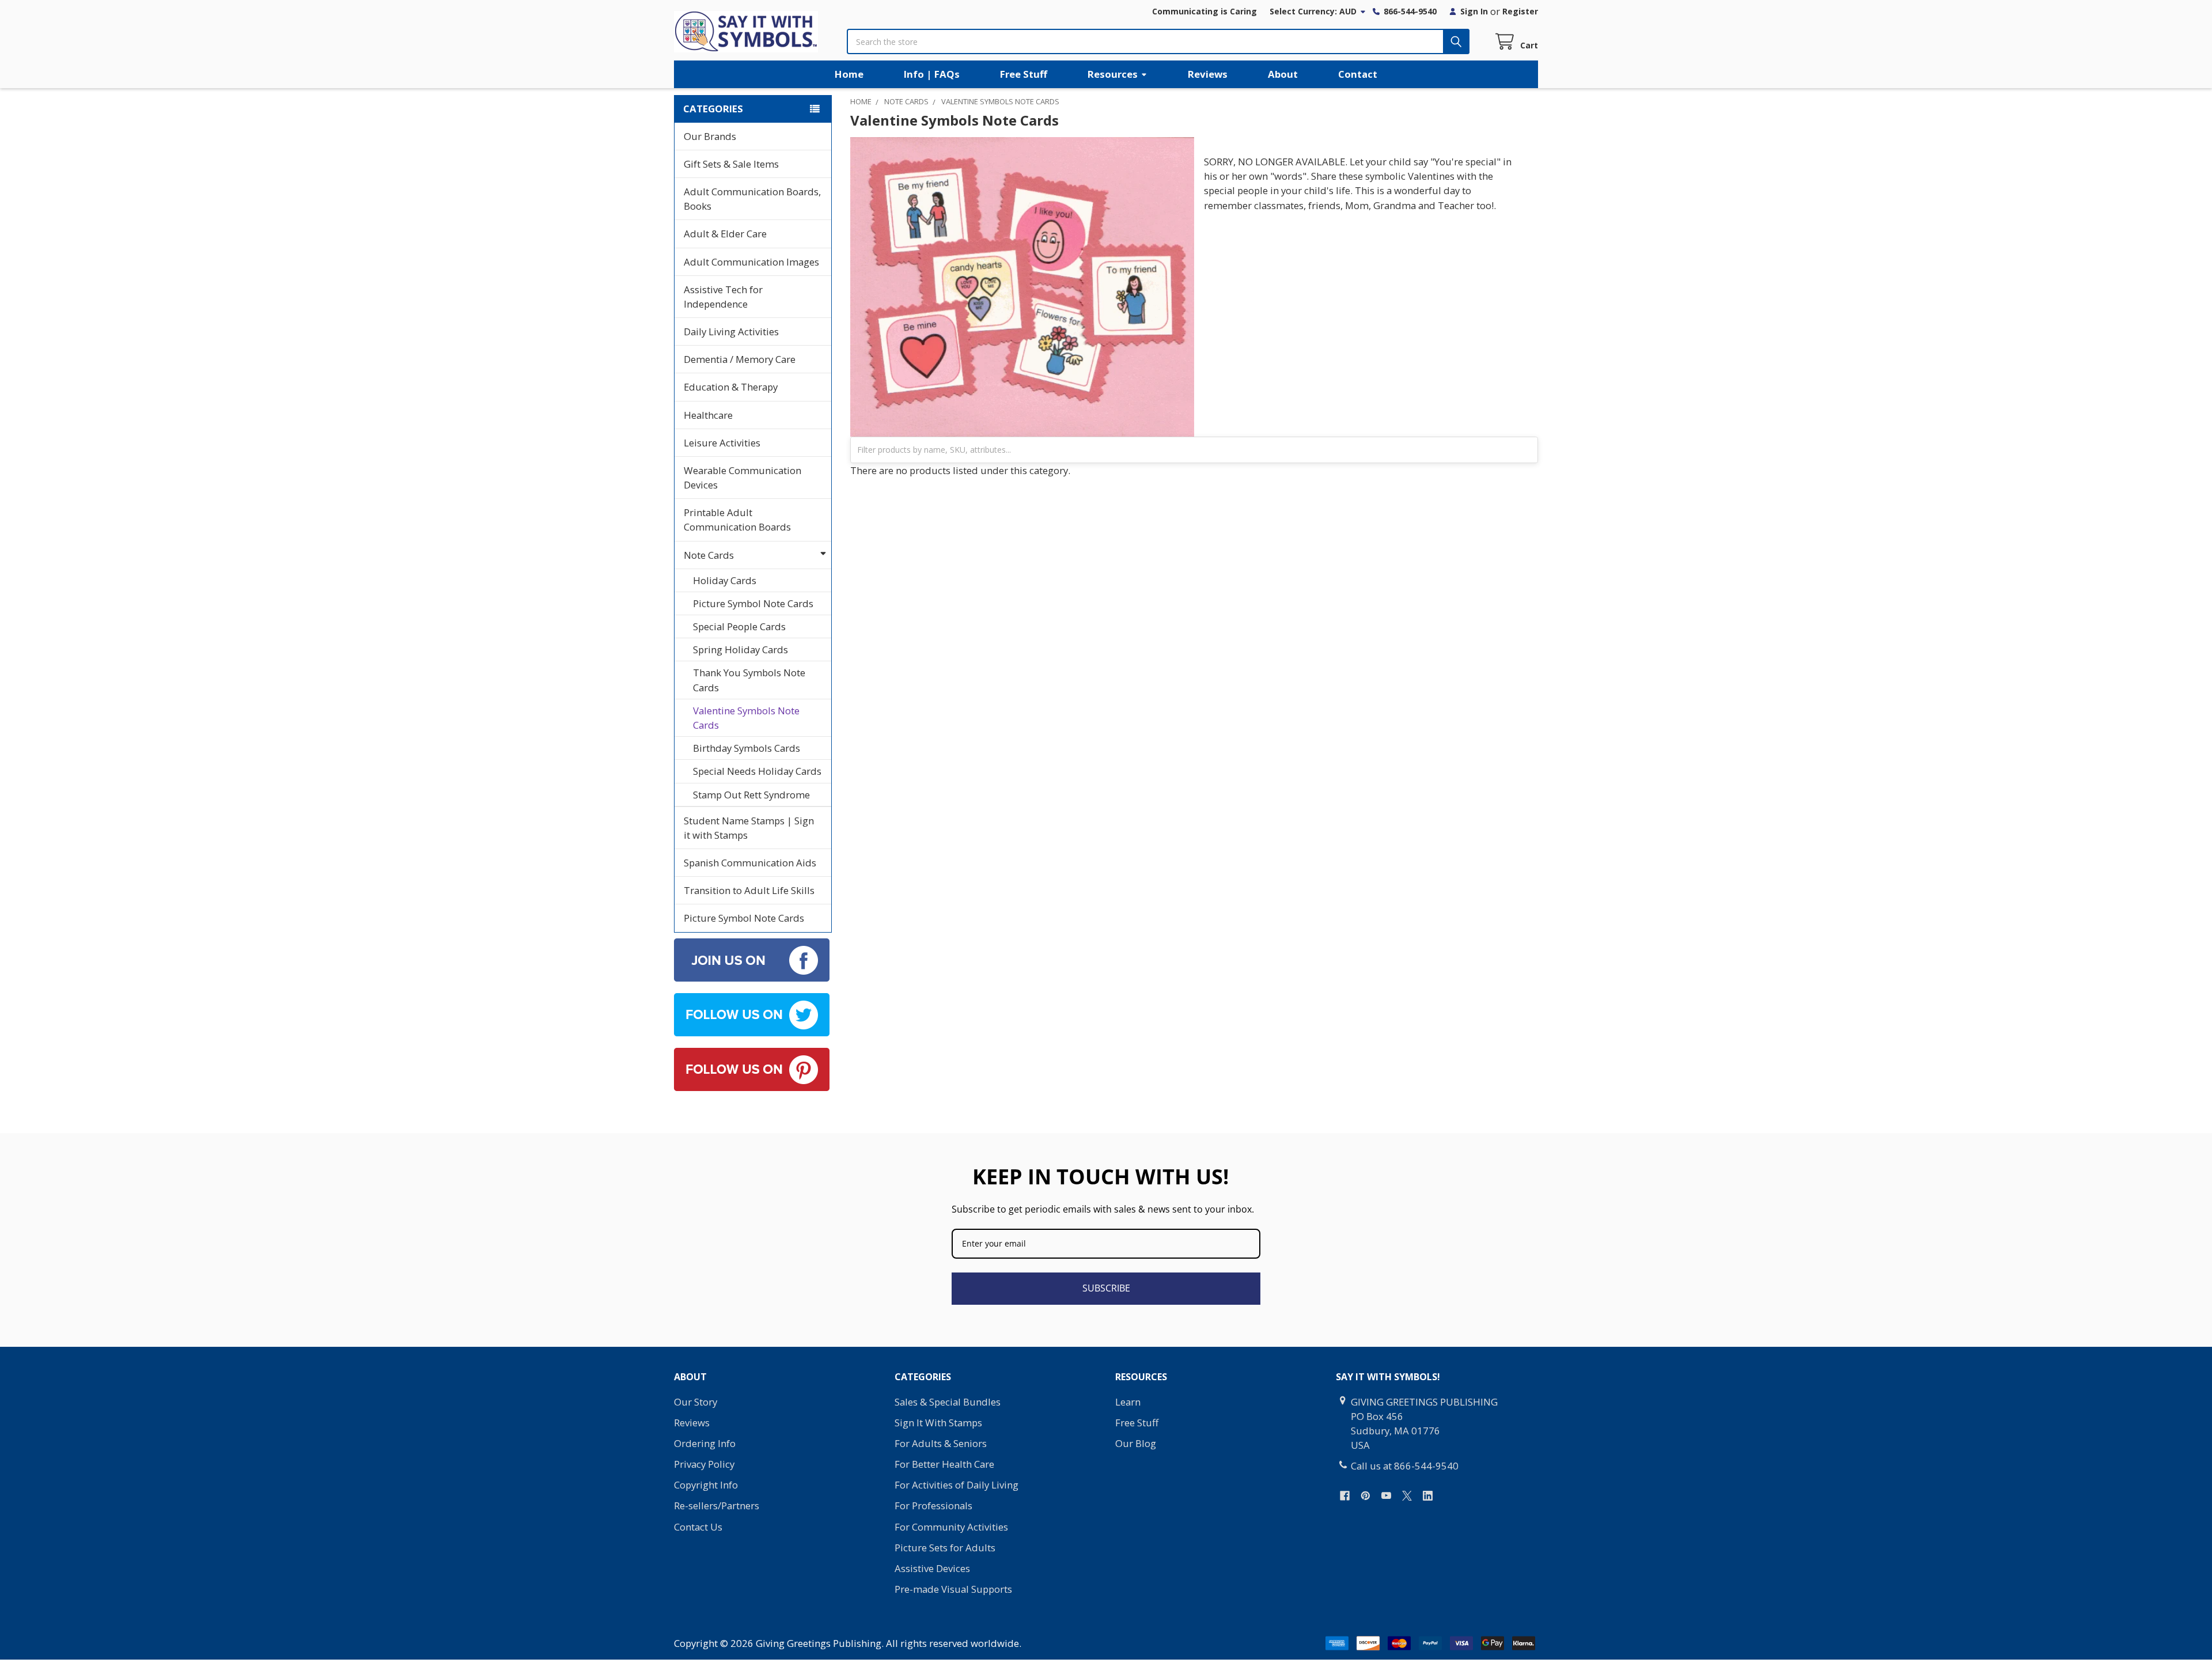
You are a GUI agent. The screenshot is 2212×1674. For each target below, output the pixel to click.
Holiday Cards (725, 580)
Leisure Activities (722, 443)
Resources (1113, 74)
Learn (1128, 1402)
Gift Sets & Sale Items (731, 164)
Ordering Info (705, 1443)
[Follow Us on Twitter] (752, 1014)
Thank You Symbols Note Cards (749, 680)
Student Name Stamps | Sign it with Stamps (749, 828)
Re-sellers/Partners (717, 1506)
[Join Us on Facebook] (752, 959)
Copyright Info (706, 1485)
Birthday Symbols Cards (747, 748)
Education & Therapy (731, 387)
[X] (1407, 1496)
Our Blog (1136, 1443)
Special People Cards (739, 626)
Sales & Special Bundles (948, 1402)
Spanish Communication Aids (750, 863)
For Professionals (933, 1506)
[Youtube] (1386, 1496)
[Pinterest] (1366, 1496)
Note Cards (709, 555)
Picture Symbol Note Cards (753, 603)
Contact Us (698, 1527)
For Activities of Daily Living (957, 1485)
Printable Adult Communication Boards (737, 520)
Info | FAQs (932, 74)
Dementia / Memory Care (740, 359)
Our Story (696, 1402)
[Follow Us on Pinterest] (752, 1068)
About (1283, 74)
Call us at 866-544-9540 (1405, 1466)
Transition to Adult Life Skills (749, 890)
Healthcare (708, 415)
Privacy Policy (704, 1464)
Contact (1358, 74)
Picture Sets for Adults (945, 1548)
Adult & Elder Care (725, 234)
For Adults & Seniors (941, 1443)
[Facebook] (1345, 1496)
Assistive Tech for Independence (723, 297)
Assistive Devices (932, 1568)
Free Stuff (1024, 74)
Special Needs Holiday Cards (757, 771)
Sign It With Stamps (938, 1423)
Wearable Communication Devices (743, 478)
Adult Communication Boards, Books (752, 199)
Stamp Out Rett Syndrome (751, 795)
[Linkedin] (1428, 1496)
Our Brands (710, 136)
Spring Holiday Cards (741, 649)
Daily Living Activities (731, 332)
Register (1520, 11)
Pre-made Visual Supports (953, 1589)
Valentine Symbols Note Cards (746, 718)
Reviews (1208, 74)
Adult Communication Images (751, 262)
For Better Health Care (944, 1464)
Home (849, 74)
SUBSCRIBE (1106, 1288)
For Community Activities (951, 1527)
